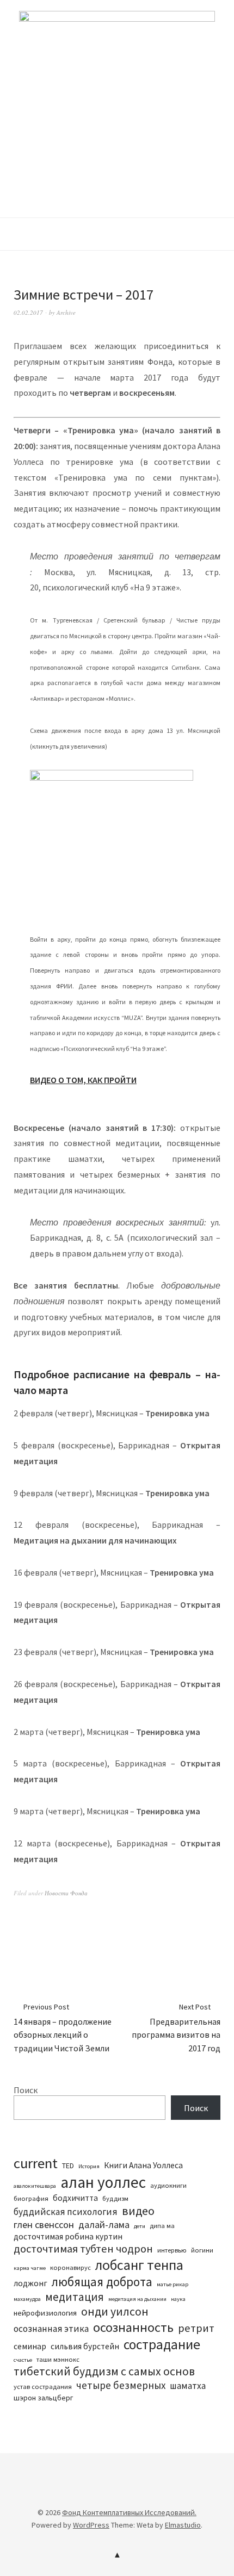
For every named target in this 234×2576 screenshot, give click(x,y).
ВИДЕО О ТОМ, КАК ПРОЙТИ (83, 1080)
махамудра (27, 2299)
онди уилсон (115, 2311)
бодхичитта (75, 2198)
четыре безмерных (121, 2385)
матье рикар (173, 2284)
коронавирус (70, 2267)
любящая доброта (102, 2282)
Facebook (108, 2496)
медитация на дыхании (137, 2299)
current (36, 2163)
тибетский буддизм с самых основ (104, 2371)
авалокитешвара (35, 2186)
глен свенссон (44, 2225)
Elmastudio (183, 2525)
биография (31, 2198)
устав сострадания (43, 2387)
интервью (172, 2250)
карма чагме (30, 2268)
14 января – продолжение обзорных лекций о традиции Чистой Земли (63, 2028)
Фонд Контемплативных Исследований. (129, 2512)
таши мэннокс (58, 2359)
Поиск (26, 2090)
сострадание (162, 2344)
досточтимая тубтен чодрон (83, 2249)
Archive (66, 312)
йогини (202, 2250)
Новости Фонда (66, 1893)
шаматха (188, 2386)
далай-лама (104, 2225)
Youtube (126, 2496)
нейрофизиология (45, 2313)
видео (138, 2211)
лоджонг (30, 2283)
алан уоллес (103, 2182)
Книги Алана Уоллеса (143, 2165)
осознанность (133, 2327)
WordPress (91, 2525)
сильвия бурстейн (85, 2346)
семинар (30, 2346)
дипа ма (162, 2226)
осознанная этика (51, 2329)
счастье (23, 2360)
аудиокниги (168, 2185)
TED (68, 2166)
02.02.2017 (28, 312)
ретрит (196, 2328)
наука (178, 2299)
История (89, 2166)
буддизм (115, 2198)
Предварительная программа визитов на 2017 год (176, 2028)
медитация (75, 2297)
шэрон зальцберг (43, 2398)
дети (140, 2226)
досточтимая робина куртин (68, 2236)
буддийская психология (66, 2212)
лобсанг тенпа (139, 2265)
